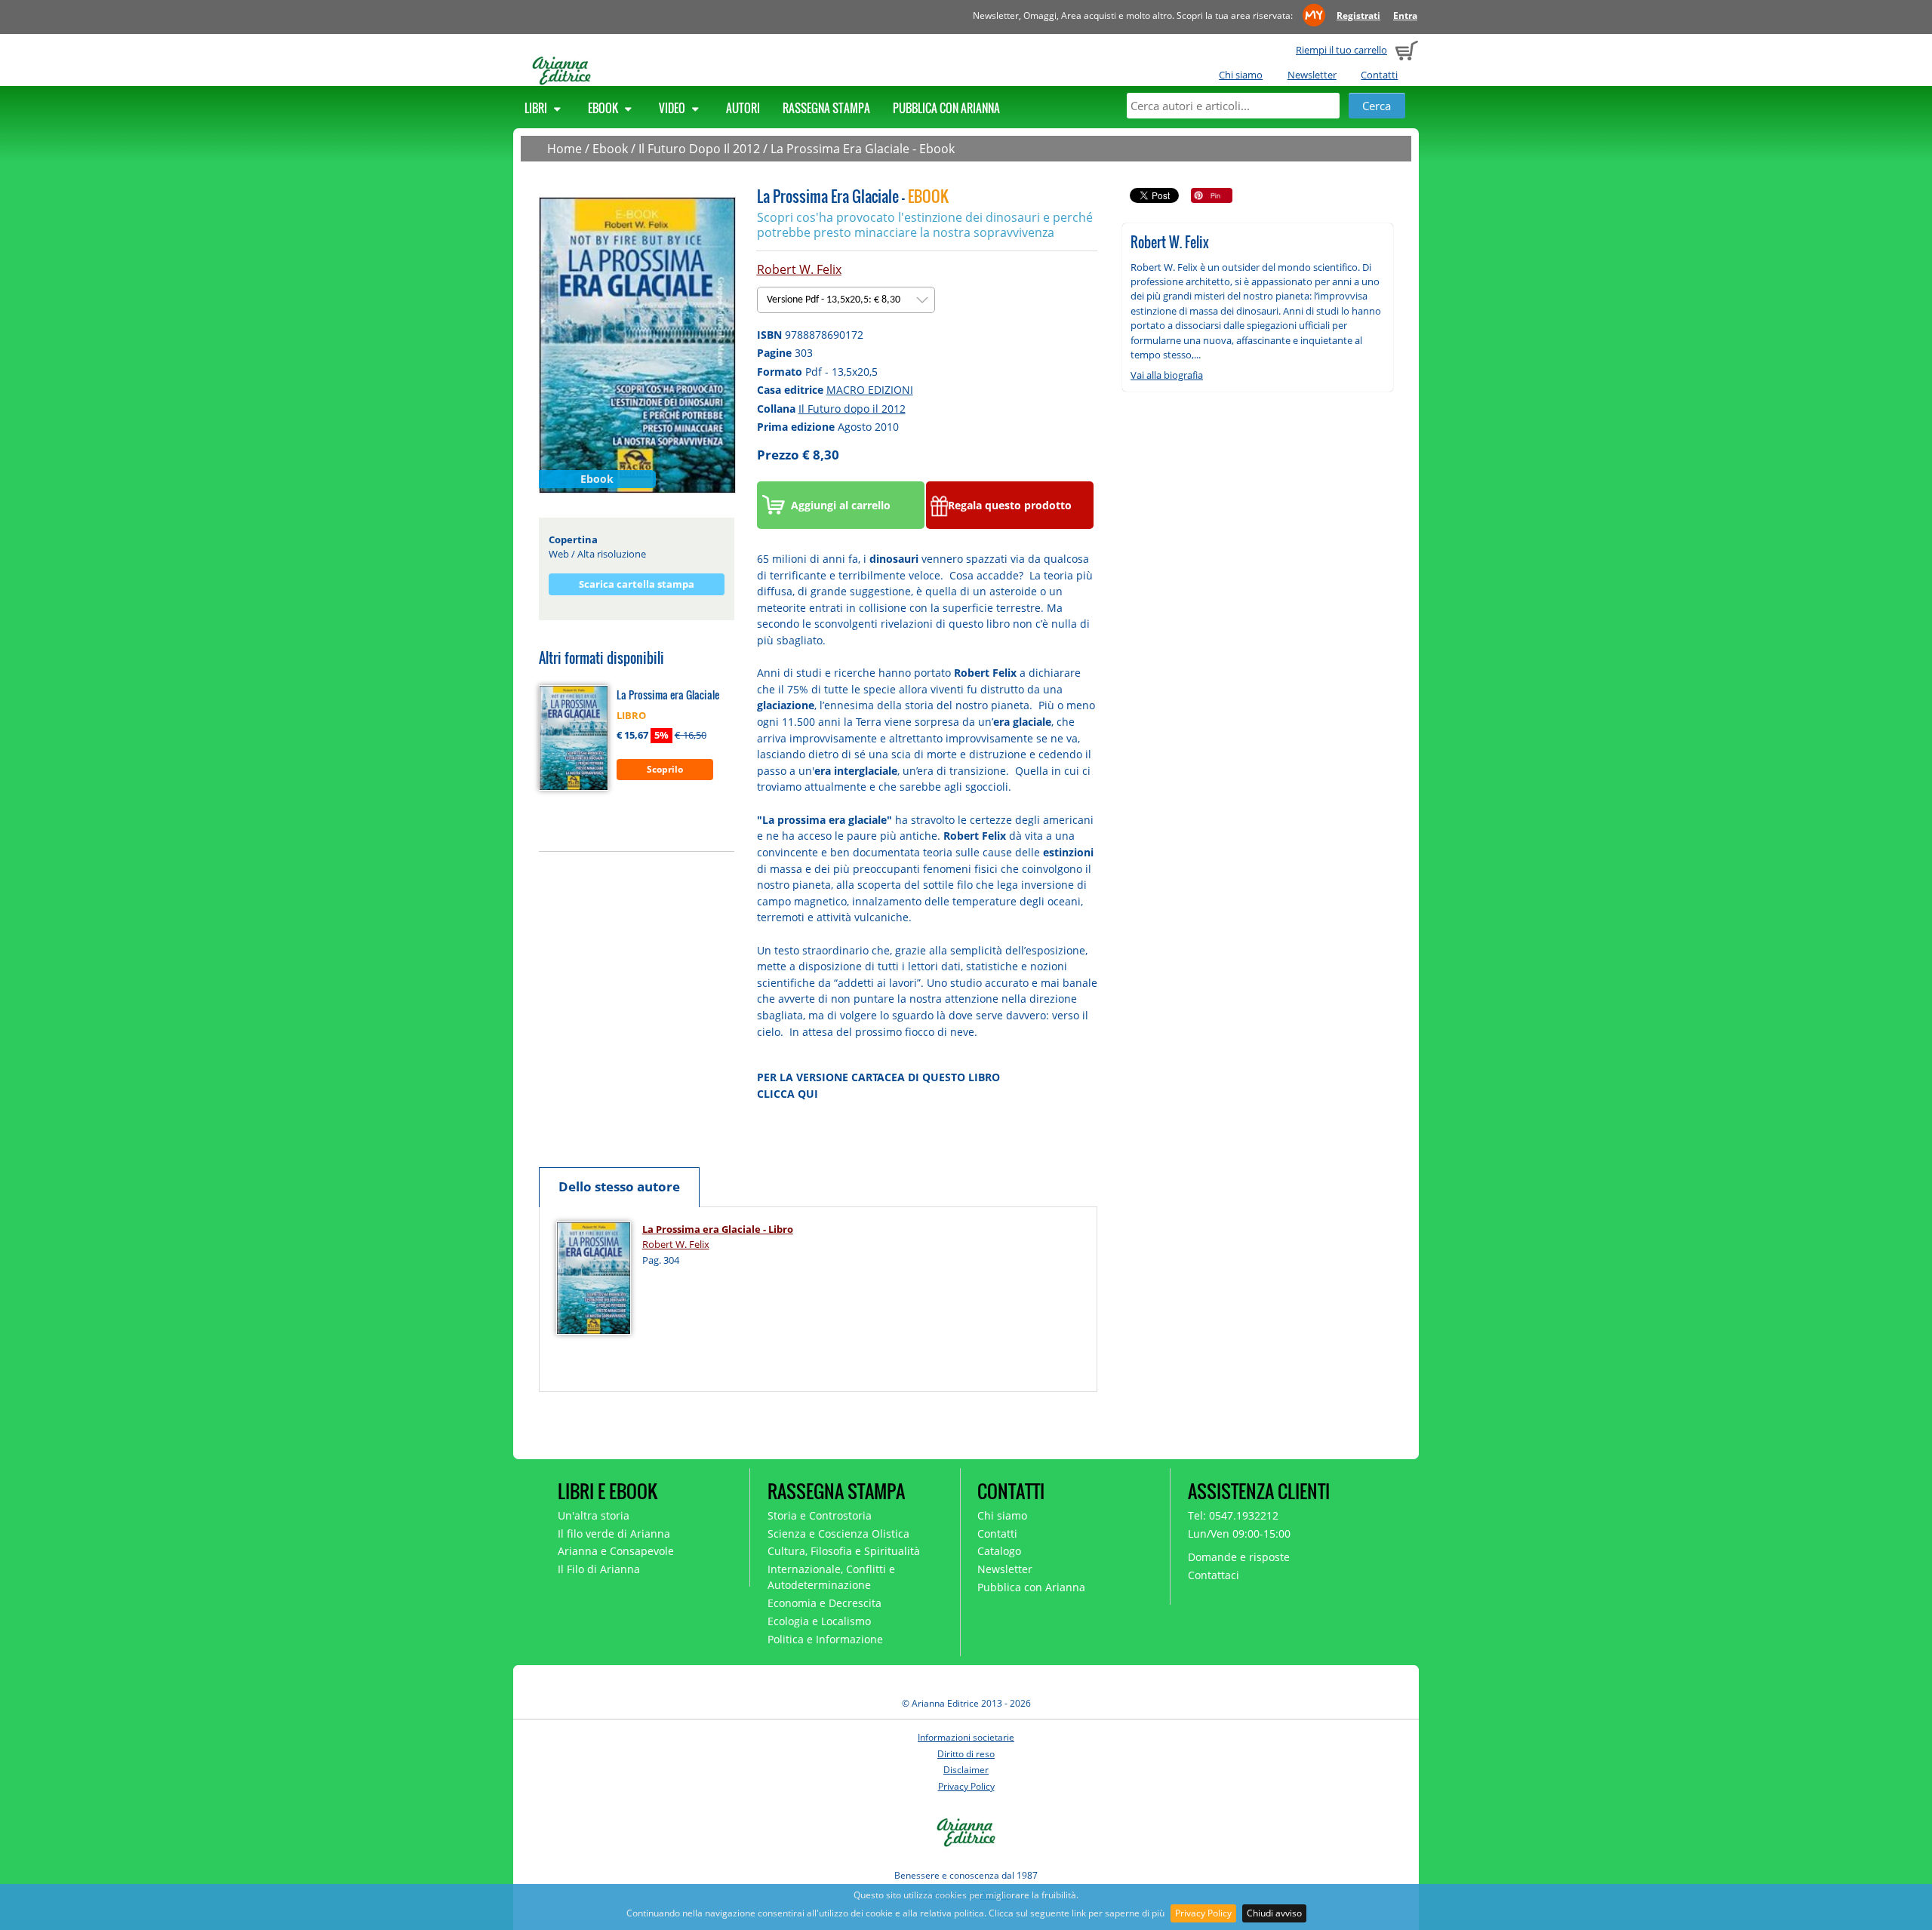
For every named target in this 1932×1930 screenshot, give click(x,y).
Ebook (604, 108)
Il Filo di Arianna (599, 1569)
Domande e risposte (1239, 1557)
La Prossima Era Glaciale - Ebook (863, 149)
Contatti (1379, 75)
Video (673, 108)
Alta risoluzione (612, 554)
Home (565, 149)
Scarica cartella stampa (637, 584)
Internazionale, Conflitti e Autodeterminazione (831, 1577)
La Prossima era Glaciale (668, 695)
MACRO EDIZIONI (870, 390)
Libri (537, 108)
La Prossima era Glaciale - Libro (718, 1229)
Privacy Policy (1203, 1913)
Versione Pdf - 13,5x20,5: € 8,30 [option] (835, 300)
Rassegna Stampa (826, 108)
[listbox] (846, 300)
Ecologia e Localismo (819, 1621)
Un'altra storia (594, 1515)
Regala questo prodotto (1010, 505)
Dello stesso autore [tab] (619, 1186)
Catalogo (999, 1551)
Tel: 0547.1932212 (1233, 1515)
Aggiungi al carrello (841, 505)
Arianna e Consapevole (616, 1551)
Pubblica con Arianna (946, 108)
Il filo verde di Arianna (614, 1534)
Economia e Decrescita (824, 1603)
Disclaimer (966, 1770)
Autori (743, 108)
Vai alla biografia (1167, 375)
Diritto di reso (966, 1754)
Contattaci (1214, 1575)
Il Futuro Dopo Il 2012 (699, 149)
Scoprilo (665, 769)
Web (559, 554)
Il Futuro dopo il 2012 (852, 409)
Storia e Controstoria (820, 1515)
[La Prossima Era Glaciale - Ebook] (637, 344)
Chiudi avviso (1274, 1913)
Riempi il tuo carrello (1341, 50)
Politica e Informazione (825, 1639)
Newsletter (1312, 75)
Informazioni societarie (966, 1737)
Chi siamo (1241, 75)
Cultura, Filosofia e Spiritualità (844, 1551)
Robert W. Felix (799, 269)
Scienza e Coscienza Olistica (838, 1534)
